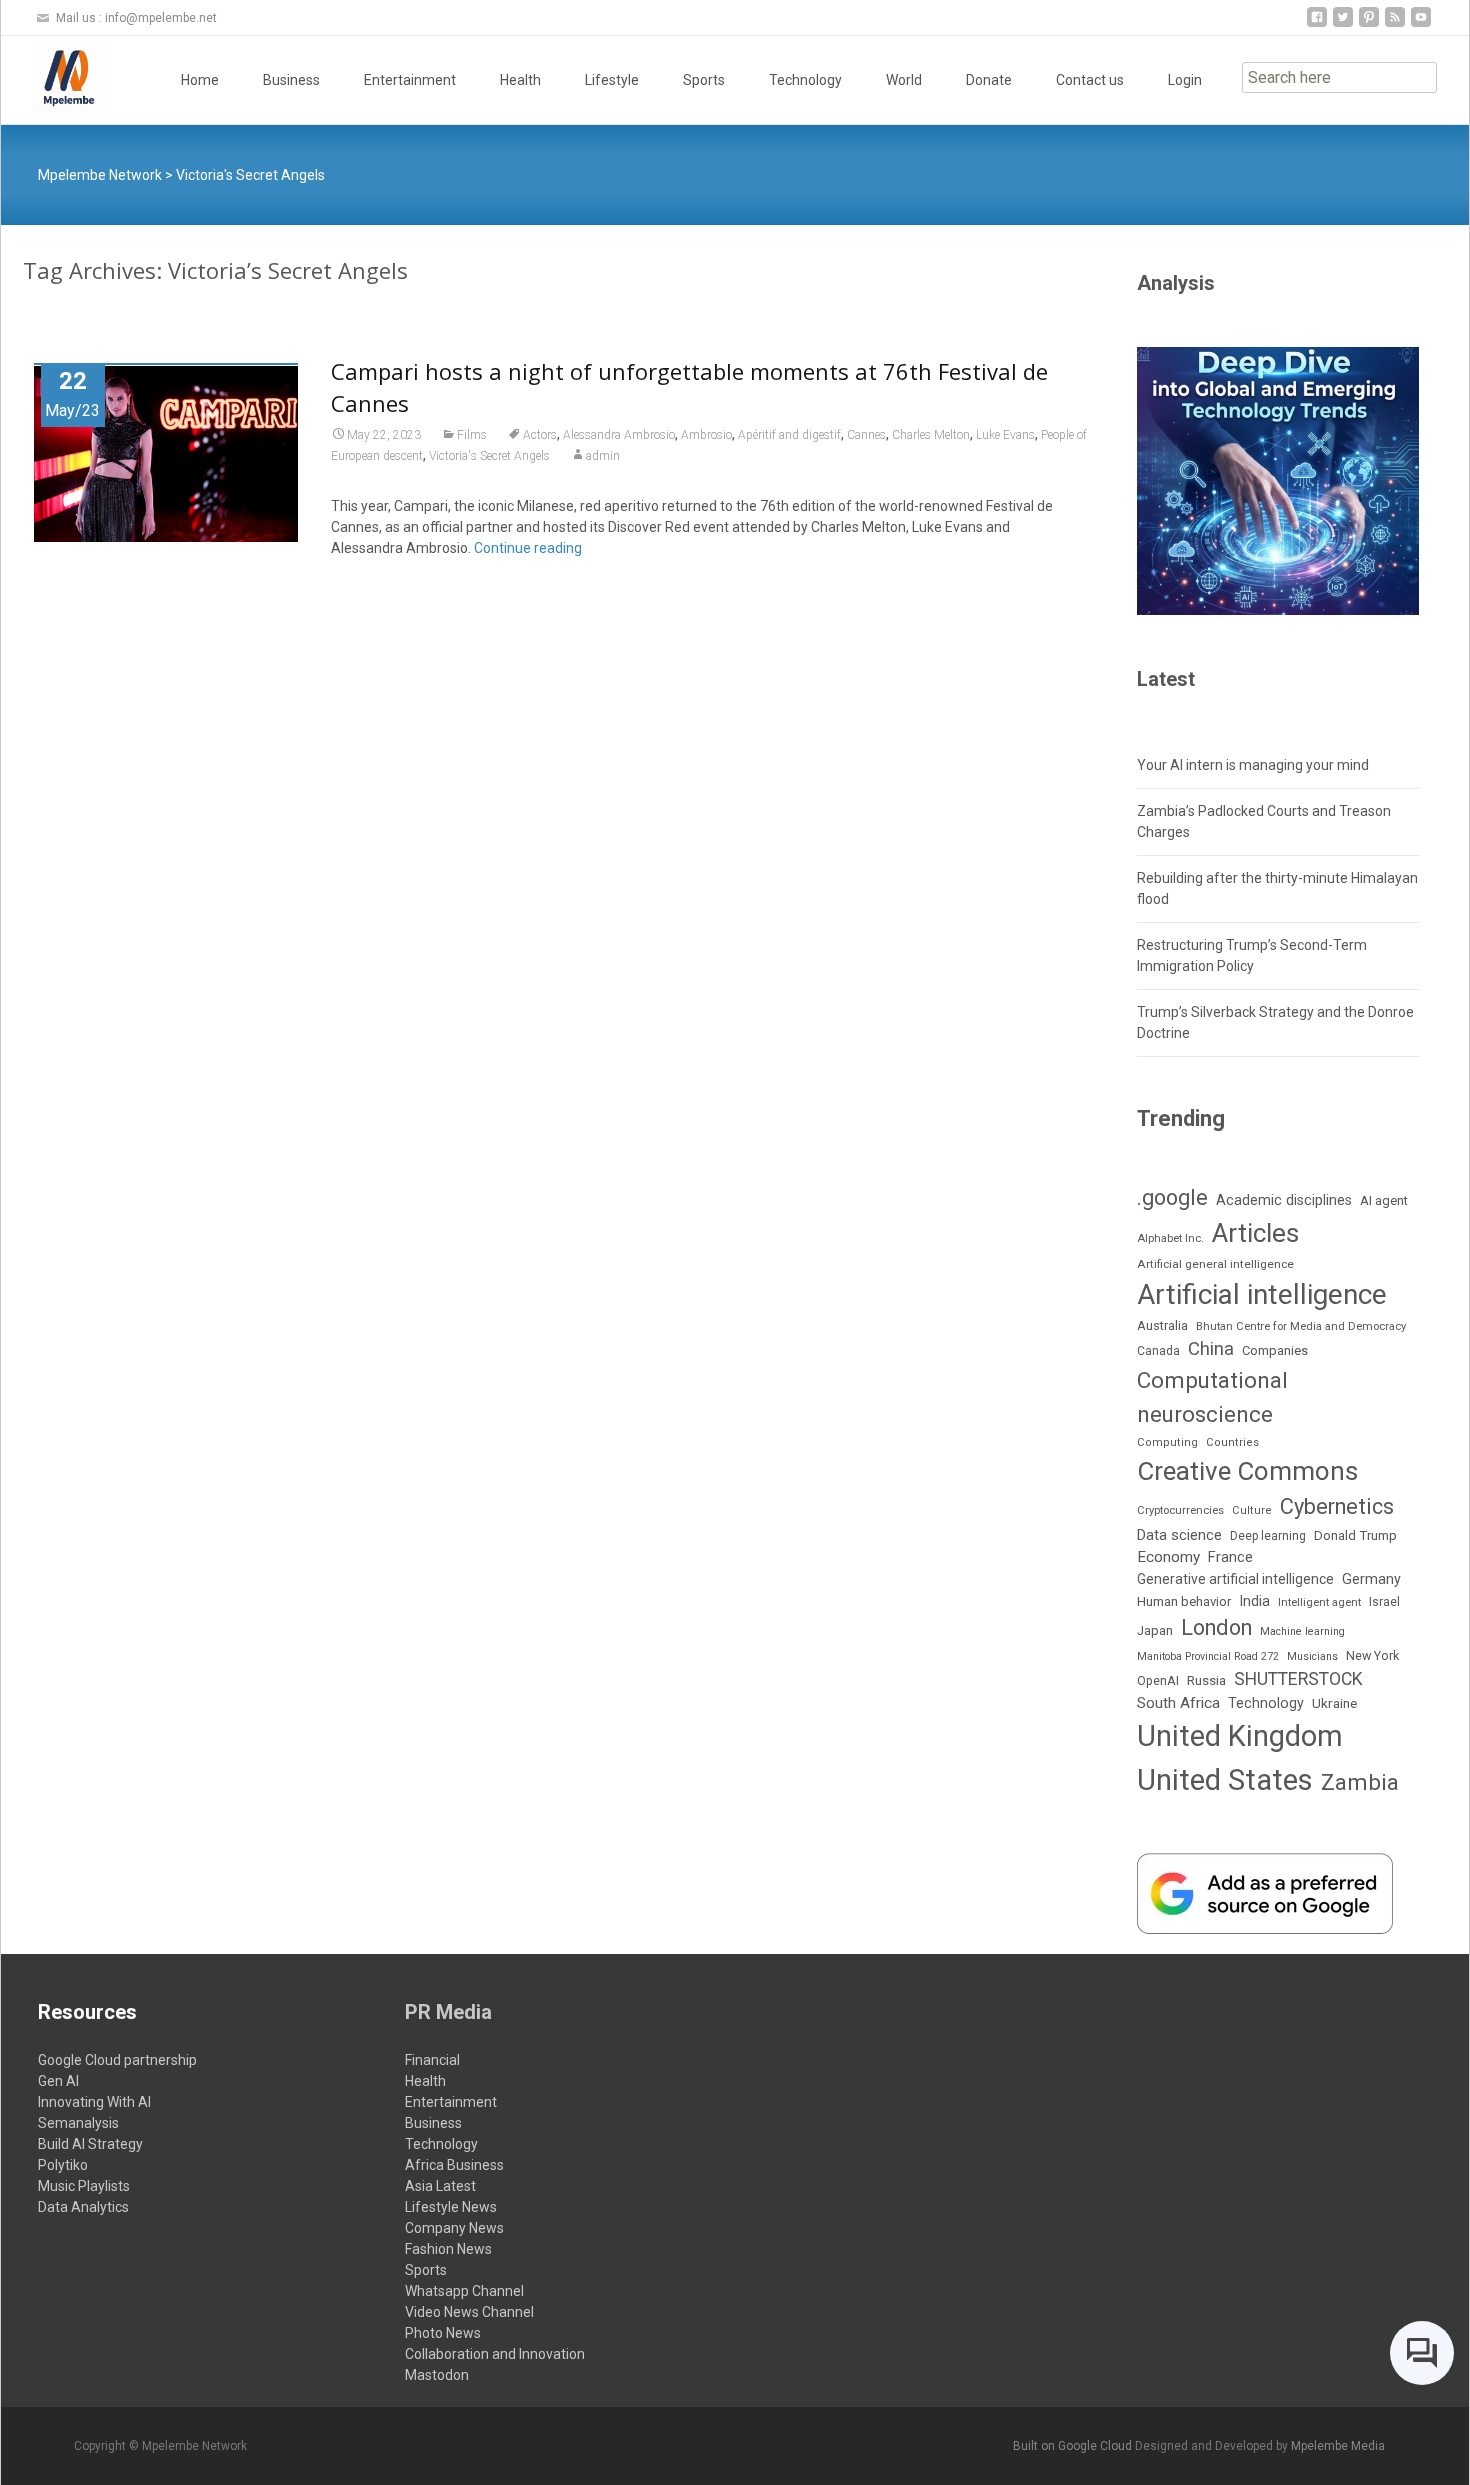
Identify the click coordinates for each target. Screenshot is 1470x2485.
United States (1225, 1780)
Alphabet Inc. (1170, 1238)
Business (291, 80)
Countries (1232, 1442)
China (1211, 1349)
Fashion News (448, 2249)
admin (603, 456)
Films (472, 435)
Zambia (1360, 1782)
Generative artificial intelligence (1235, 1579)
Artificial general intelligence (1215, 1264)
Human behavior (1184, 1601)
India (1254, 1601)
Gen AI (58, 2081)
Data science (1179, 1535)
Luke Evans (1005, 435)
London (1216, 1627)
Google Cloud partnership (117, 2060)
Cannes (866, 435)
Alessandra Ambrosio (619, 435)
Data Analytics (83, 2207)
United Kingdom (1240, 1736)
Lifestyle (612, 80)
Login (1185, 80)
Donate (989, 80)
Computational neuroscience (1212, 1397)
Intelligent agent (1319, 1602)
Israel (1384, 1602)
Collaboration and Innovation (495, 2354)
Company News (454, 2228)
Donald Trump (1355, 1535)
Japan (1155, 1630)
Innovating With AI (94, 2102)
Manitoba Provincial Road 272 (1208, 1656)
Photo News (443, 2333)
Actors (540, 435)
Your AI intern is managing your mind (1253, 765)
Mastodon (437, 2375)
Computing (1167, 1442)
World (904, 80)
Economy (1168, 1557)
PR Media (448, 2012)
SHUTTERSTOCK (1298, 1679)
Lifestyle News (451, 2207)
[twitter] (1343, 24)
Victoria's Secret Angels (489, 456)
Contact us (1090, 80)
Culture (1252, 1510)
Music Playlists (84, 2186)
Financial (432, 2060)
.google (1172, 1197)
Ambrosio (706, 435)
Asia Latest (440, 2186)
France (1230, 1557)
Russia (1206, 1680)
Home (200, 80)
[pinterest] (1369, 24)
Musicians (1312, 1656)
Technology (805, 80)
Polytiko (63, 2165)
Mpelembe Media (1338, 2446)
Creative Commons (1247, 1471)
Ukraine (1334, 1703)
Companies (1275, 1350)
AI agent (1384, 1200)
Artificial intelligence (1262, 1294)
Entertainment (410, 80)
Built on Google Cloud (1074, 2446)
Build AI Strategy (90, 2144)
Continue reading (528, 548)
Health (520, 80)
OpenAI (1158, 1680)
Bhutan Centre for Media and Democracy (1301, 1326)
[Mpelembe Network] (53, 76)
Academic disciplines (1284, 1200)
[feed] (1395, 24)
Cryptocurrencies (1180, 1510)
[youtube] (1421, 24)
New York (1372, 1655)
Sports (704, 80)
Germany (1371, 1579)
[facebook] (1317, 24)
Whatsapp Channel (464, 2291)
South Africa (1178, 1703)
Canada (1158, 1351)
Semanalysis (78, 2123)
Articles (1255, 1233)
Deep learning (1268, 1536)
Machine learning (1302, 1631)
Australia (1162, 1325)
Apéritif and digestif (789, 435)
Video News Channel (469, 2312)
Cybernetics (1337, 1506)
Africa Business (454, 2165)
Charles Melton (931, 435)
